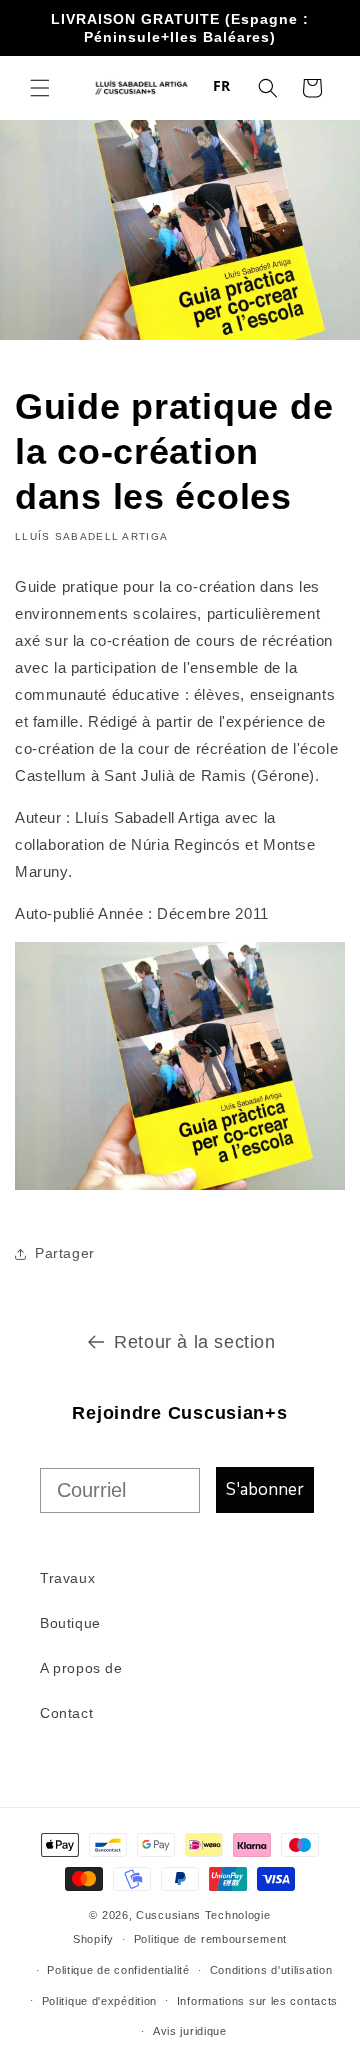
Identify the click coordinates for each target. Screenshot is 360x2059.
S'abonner (265, 1489)
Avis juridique (190, 2031)
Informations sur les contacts (257, 2001)
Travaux (67, 1578)
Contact (66, 1713)
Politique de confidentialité (118, 1970)
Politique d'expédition (99, 2001)
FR (222, 85)
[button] (40, 88)
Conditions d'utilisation (271, 1970)
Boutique (70, 1623)
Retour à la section (194, 1342)
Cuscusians (168, 1915)
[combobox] (222, 86)
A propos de (81, 1668)
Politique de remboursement (210, 1939)
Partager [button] (65, 1253)
